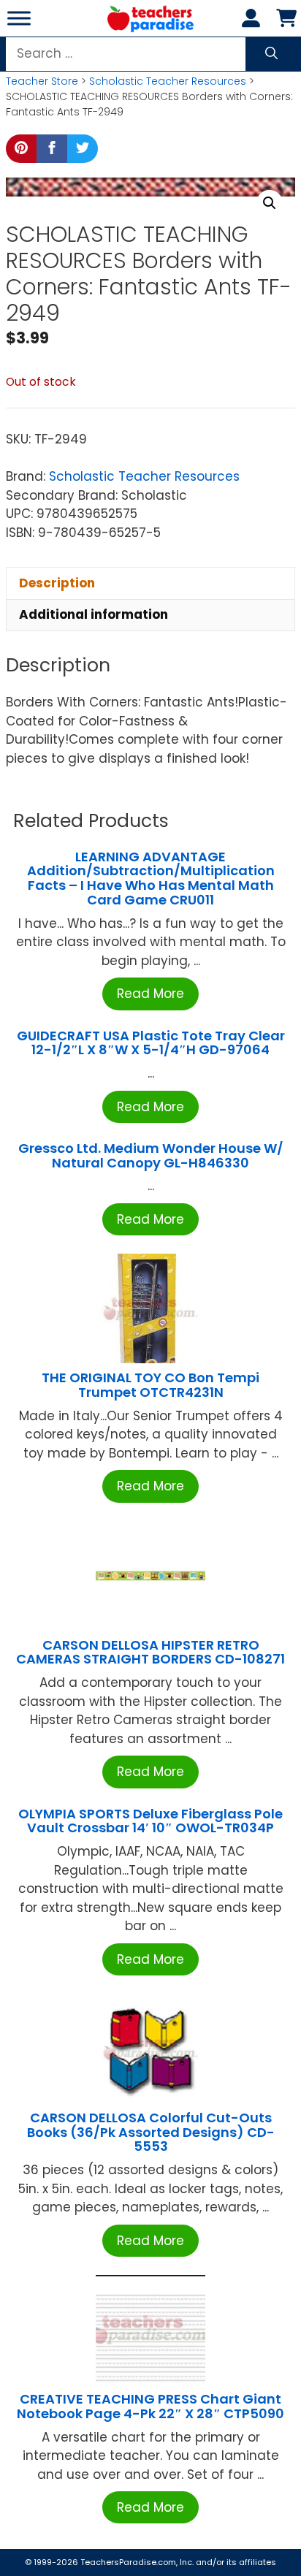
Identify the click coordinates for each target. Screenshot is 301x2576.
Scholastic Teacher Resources (168, 81)
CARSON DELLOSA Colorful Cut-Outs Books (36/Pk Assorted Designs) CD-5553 (151, 2132)
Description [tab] (57, 583)
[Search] (271, 54)
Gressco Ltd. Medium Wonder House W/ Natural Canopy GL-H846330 (151, 1155)
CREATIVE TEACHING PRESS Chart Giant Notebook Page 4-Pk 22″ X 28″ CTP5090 (150, 2406)
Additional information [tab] (94, 614)
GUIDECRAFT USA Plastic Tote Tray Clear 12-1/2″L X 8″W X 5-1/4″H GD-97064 (151, 1043)
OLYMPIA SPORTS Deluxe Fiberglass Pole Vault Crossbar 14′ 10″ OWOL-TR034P (150, 1821)
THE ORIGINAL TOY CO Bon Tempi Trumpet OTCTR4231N (150, 1385)
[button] (270, 203)
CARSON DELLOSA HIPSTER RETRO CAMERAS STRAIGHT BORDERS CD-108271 (150, 1652)
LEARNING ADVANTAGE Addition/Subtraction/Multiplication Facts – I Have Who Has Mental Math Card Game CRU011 (151, 878)
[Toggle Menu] (19, 18)
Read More (150, 994)
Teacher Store (42, 81)
